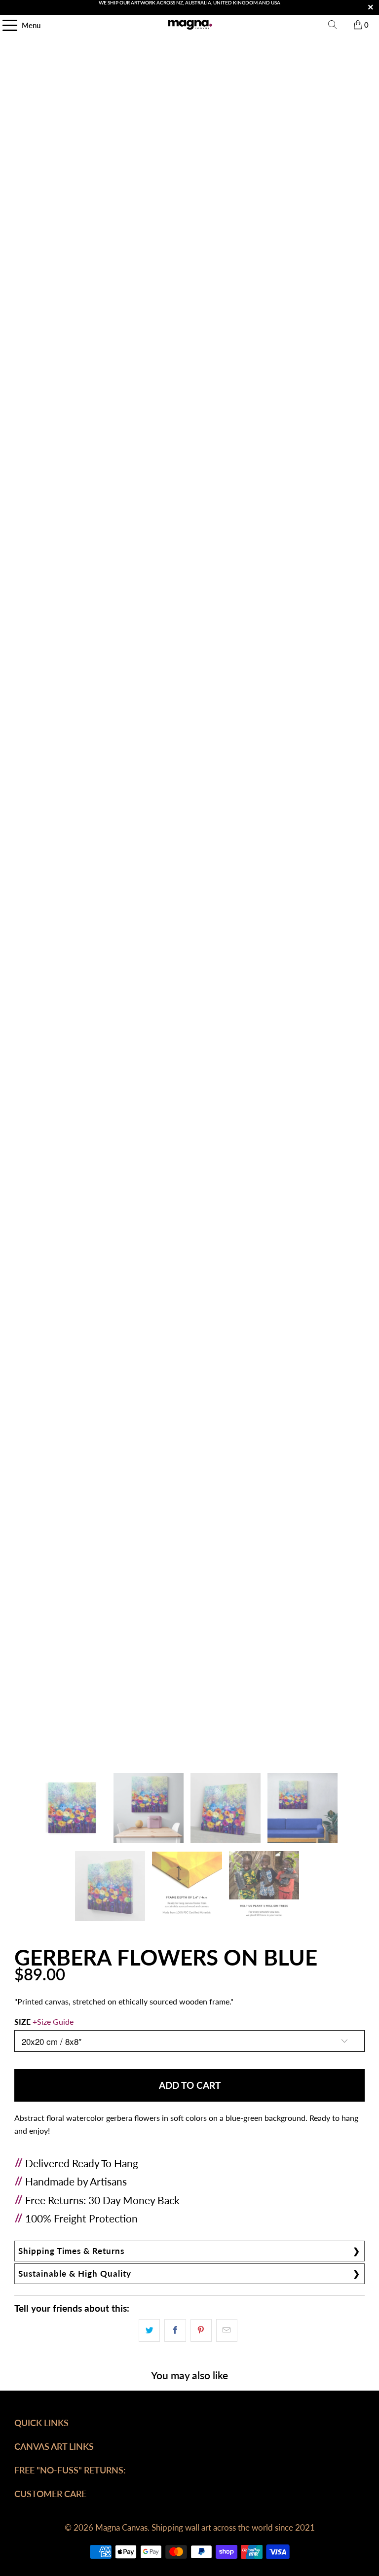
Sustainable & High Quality (75, 2273)
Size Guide (55, 2021)
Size (44, 2021)
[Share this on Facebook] (175, 2330)
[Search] (333, 25)
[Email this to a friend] (227, 2330)
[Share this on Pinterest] (201, 2330)
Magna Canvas (121, 2527)
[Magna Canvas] (189, 25)
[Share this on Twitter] (149, 2330)
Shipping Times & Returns (71, 2251)
